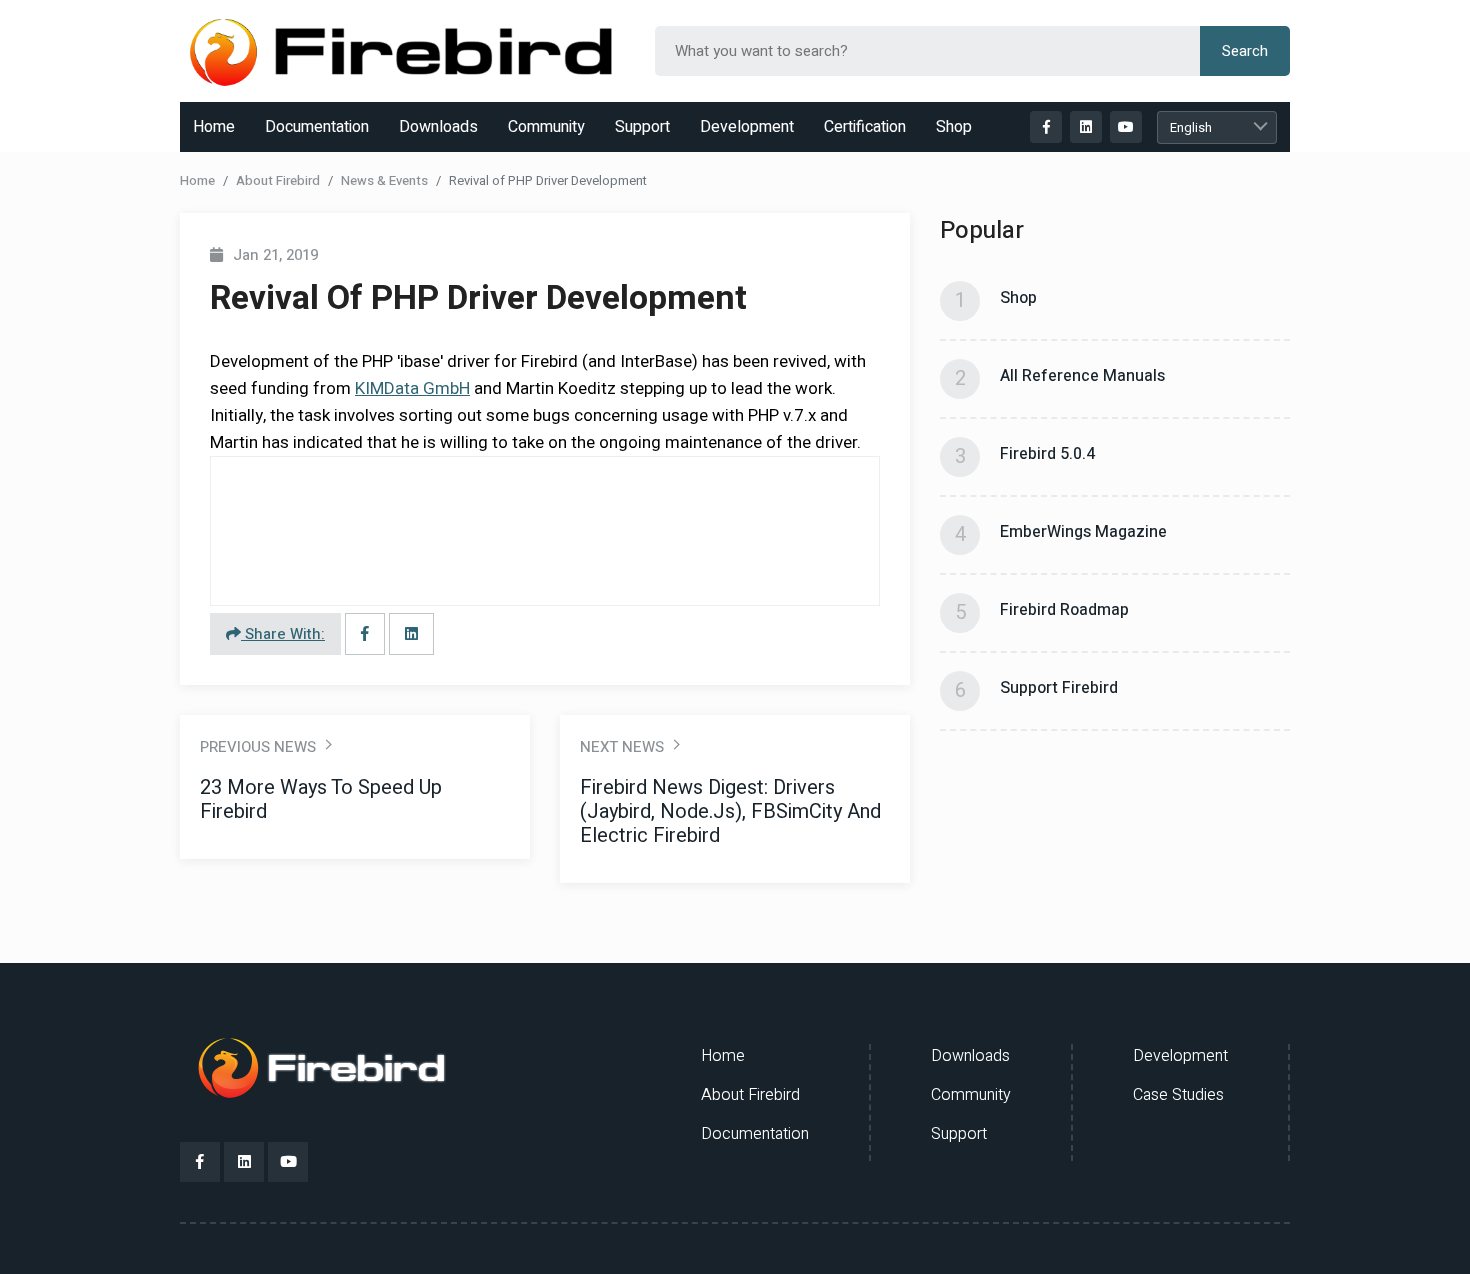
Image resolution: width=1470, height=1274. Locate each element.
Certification (865, 127)
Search (1245, 51)
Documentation (317, 127)
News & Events (384, 180)
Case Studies (1178, 1095)
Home (214, 127)
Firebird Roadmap (1064, 610)
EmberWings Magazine (1083, 532)
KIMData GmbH (412, 388)
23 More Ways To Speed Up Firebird (321, 799)
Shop (954, 127)
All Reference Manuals (1082, 376)
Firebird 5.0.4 (1047, 454)
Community (546, 127)
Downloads (438, 127)
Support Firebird (1059, 688)
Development (747, 127)
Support (642, 127)
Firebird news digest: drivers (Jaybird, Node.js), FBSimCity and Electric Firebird (730, 811)
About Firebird (278, 180)
